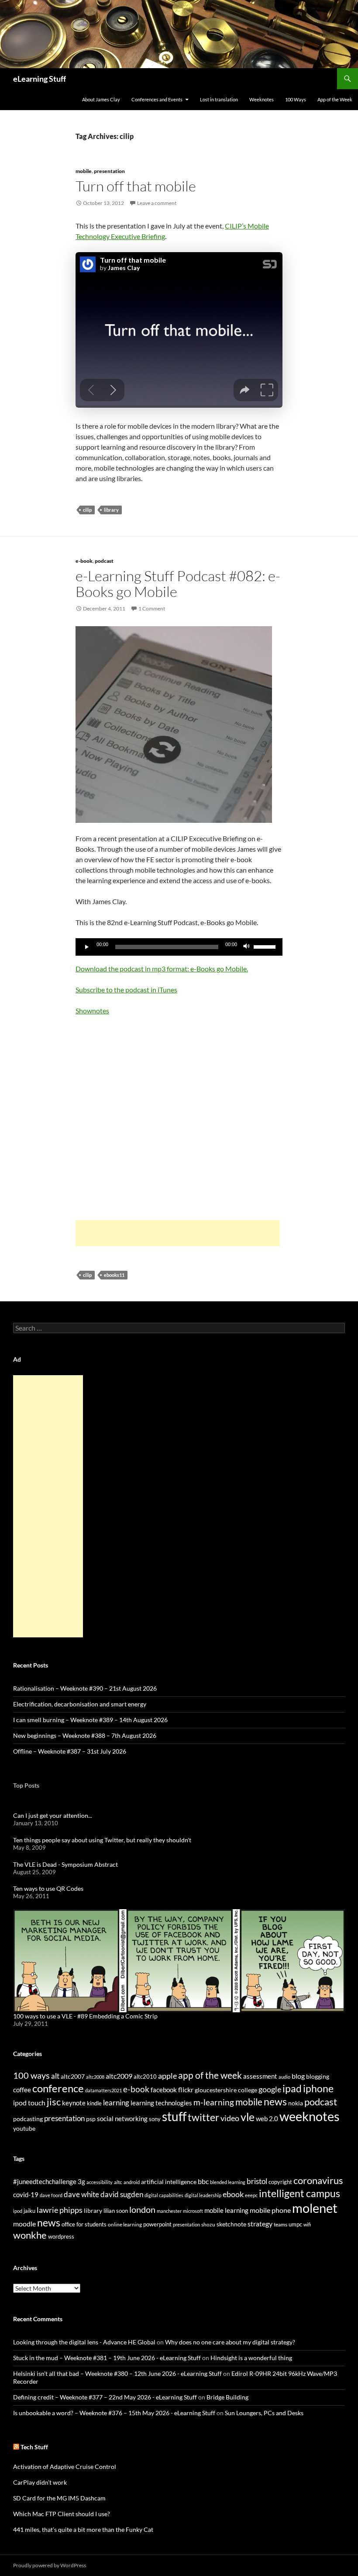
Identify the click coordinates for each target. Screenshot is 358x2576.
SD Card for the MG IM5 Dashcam (59, 2498)
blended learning (228, 2182)
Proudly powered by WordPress (50, 2565)
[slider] (266, 946)
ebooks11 (114, 1275)
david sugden (122, 2195)
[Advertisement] (178, 1233)
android (132, 2182)
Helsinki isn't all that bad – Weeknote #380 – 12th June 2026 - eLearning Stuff (117, 2373)
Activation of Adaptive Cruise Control (65, 2467)
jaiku (29, 2211)
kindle (94, 2103)
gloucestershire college (226, 2090)
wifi (307, 2224)
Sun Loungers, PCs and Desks (264, 2413)
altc (118, 2182)
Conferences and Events (157, 99)
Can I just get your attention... (53, 1815)
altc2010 (145, 2077)
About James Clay (101, 99)
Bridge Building (227, 2397)
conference (58, 2088)
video (230, 2118)
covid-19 (26, 2195)
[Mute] (247, 947)
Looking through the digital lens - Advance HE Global (84, 2342)
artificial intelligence (169, 2182)
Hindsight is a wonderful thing (251, 2358)
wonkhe (30, 2235)
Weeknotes (262, 99)
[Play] (87, 947)
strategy (260, 2224)
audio (284, 2077)
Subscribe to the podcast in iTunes (126, 990)
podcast (104, 561)
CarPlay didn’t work (40, 2482)
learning (116, 2103)
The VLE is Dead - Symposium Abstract (65, 1864)
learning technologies (161, 2103)
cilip (87, 510)
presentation (109, 171)
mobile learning (226, 2210)
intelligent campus (299, 2193)
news (275, 2101)
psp (91, 2119)
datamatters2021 (103, 2090)
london (142, 2210)
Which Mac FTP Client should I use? (62, 2514)
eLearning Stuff (40, 79)
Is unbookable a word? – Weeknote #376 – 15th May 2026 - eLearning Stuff (114, 2413)
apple (167, 2076)
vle (248, 2117)
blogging (318, 2076)
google (270, 2089)
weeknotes (310, 2116)
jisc (54, 2102)
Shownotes (92, 1011)
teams (281, 2224)
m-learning (214, 2102)
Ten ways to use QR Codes (48, 1888)
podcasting (28, 2119)
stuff (174, 2116)
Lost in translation (219, 99)
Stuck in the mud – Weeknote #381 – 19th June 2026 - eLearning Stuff (107, 2358)
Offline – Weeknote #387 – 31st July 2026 (70, 1751)
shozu (208, 2224)
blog (298, 2076)
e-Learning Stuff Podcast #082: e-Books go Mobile (178, 584)
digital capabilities (164, 2195)
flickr (186, 2090)
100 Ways (296, 99)
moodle (24, 2224)
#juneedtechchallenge (45, 2182)
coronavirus (318, 2180)
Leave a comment (157, 203)
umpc (295, 2224)
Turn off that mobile (136, 186)
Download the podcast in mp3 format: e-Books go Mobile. (162, 969)
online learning (125, 2224)
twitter (203, 2117)
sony (155, 2119)
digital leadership (203, 2195)
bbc (203, 2181)
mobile (84, 171)
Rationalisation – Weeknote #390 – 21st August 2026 (85, 1688)
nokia (296, 2103)
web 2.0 (267, 2118)
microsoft (193, 2211)
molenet (315, 2208)
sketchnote (231, 2224)
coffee (22, 2090)
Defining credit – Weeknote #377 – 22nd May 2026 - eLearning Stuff (105, 2397)
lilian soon (116, 2211)
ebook (233, 2194)
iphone (318, 2088)
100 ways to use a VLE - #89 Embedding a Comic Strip (85, 2016)
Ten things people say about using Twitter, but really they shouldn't (102, 1840)
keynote (74, 2103)
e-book (84, 561)
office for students (84, 2224)
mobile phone (270, 2210)
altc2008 (95, 2077)
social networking (122, 2118)
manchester (169, 2211)
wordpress (61, 2236)
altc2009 (119, 2076)
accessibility (100, 2182)
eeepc (251, 2195)
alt (55, 2076)
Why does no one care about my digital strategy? (230, 2342)
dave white (81, 2195)
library (111, 510)
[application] (179, 947)
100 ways (31, 2075)
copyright (280, 2182)
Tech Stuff (34, 2447)
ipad (292, 2088)
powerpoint (157, 2224)
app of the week (210, 2075)
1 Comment (152, 608)
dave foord (51, 2195)
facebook (164, 2090)
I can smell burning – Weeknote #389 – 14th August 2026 (90, 1720)
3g (81, 2181)
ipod (18, 2211)
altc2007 (73, 2076)
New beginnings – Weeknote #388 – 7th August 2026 (85, 1735)
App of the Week (335, 99)
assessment (260, 2076)
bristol (257, 2181)
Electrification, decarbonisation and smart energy (80, 1704)
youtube (24, 2128)
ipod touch (29, 2103)
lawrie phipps (60, 2210)
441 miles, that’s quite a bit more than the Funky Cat (83, 2529)
